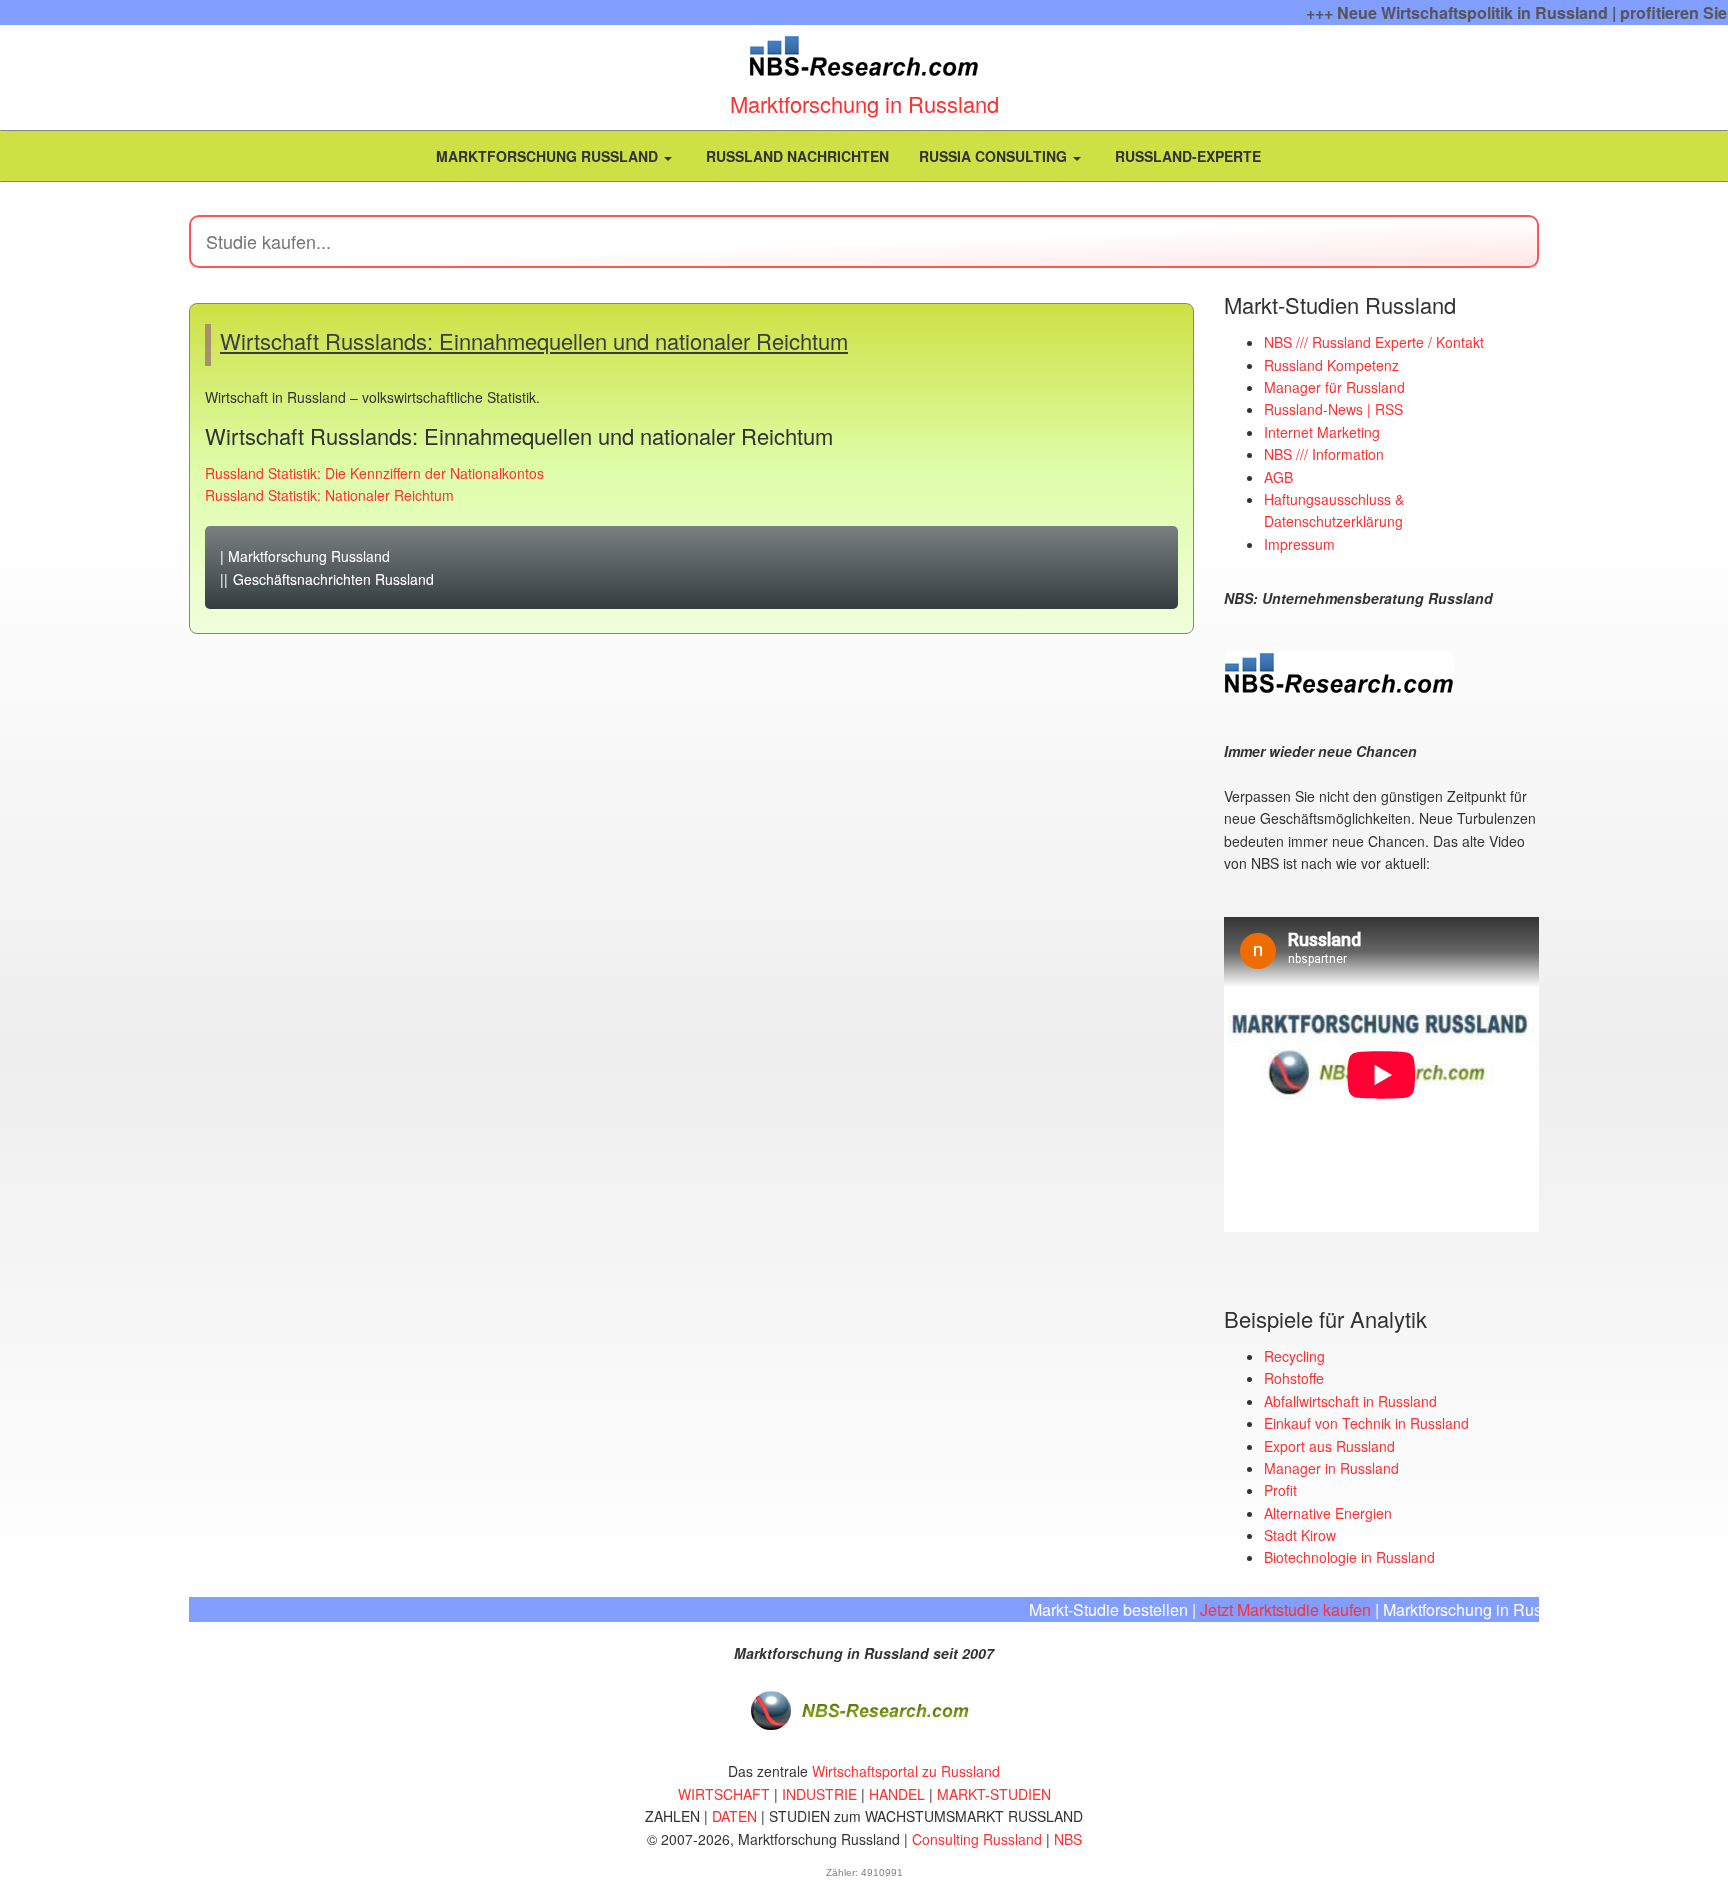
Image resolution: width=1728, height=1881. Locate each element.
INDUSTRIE (819, 1794)
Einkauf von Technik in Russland (1366, 1423)
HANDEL (897, 1794)
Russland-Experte (1186, 156)
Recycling (1294, 1356)
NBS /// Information (1324, 454)
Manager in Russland (1331, 1468)
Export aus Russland (1329, 1446)
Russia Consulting (995, 156)
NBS (1068, 1839)
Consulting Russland (977, 1839)
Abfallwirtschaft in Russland (1350, 1401)
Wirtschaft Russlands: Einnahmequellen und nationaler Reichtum (534, 340)
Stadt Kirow (1300, 1535)
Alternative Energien (1328, 1513)
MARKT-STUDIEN (994, 1794)
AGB (1278, 477)
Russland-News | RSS (1333, 409)
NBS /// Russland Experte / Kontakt (1374, 342)
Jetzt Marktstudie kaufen (1255, 1609)
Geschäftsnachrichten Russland (333, 579)
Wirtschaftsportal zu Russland (906, 1771)
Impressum (1299, 544)
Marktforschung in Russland (864, 103)
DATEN (734, 1816)
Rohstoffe (1294, 1378)
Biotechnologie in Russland (1349, 1557)
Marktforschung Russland (547, 156)
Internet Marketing (1322, 432)
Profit (1280, 1490)
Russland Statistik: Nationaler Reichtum (329, 495)
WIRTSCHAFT (724, 1794)
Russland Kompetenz (1331, 365)
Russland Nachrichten (795, 156)
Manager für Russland (1334, 387)
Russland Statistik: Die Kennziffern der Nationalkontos (374, 473)
